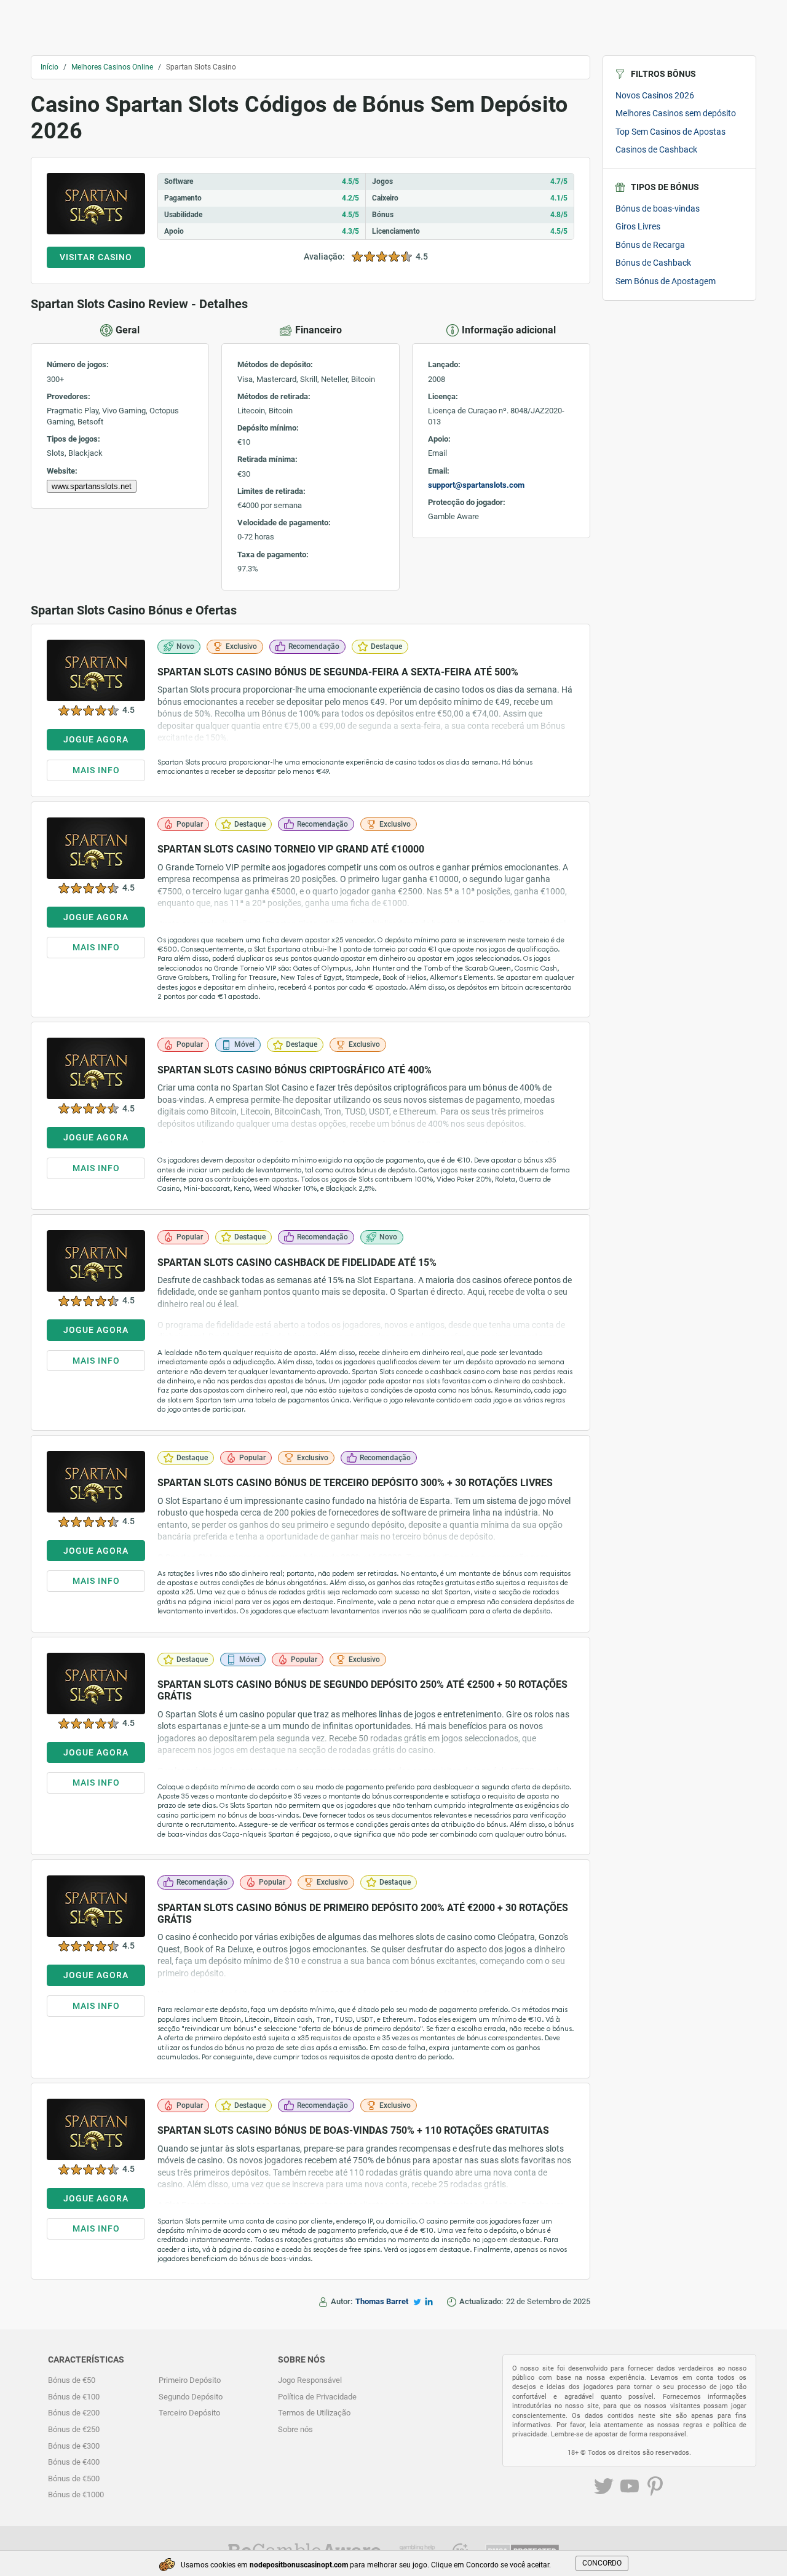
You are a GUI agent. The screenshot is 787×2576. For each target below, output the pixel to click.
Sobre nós (295, 2429)
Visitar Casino (96, 257)
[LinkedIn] (429, 2301)
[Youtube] (630, 2488)
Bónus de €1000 (76, 2495)
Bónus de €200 (74, 2413)
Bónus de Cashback (653, 263)
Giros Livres (638, 226)
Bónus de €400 (74, 2462)
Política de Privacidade (317, 2397)
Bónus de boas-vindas (658, 209)
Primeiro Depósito (190, 2380)
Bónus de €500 (74, 2479)
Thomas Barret (382, 2301)
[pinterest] (655, 2488)
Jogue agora (96, 739)
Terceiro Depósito (189, 2413)
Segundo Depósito (191, 2397)
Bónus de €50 (72, 2380)
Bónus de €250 (74, 2429)
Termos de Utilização (314, 2413)
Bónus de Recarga (650, 245)
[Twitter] (417, 2302)
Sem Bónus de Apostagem (666, 281)
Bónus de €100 (74, 2397)
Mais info (96, 770)
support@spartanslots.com (476, 485)
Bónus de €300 (74, 2446)
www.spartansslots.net (92, 486)
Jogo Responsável (310, 2380)
